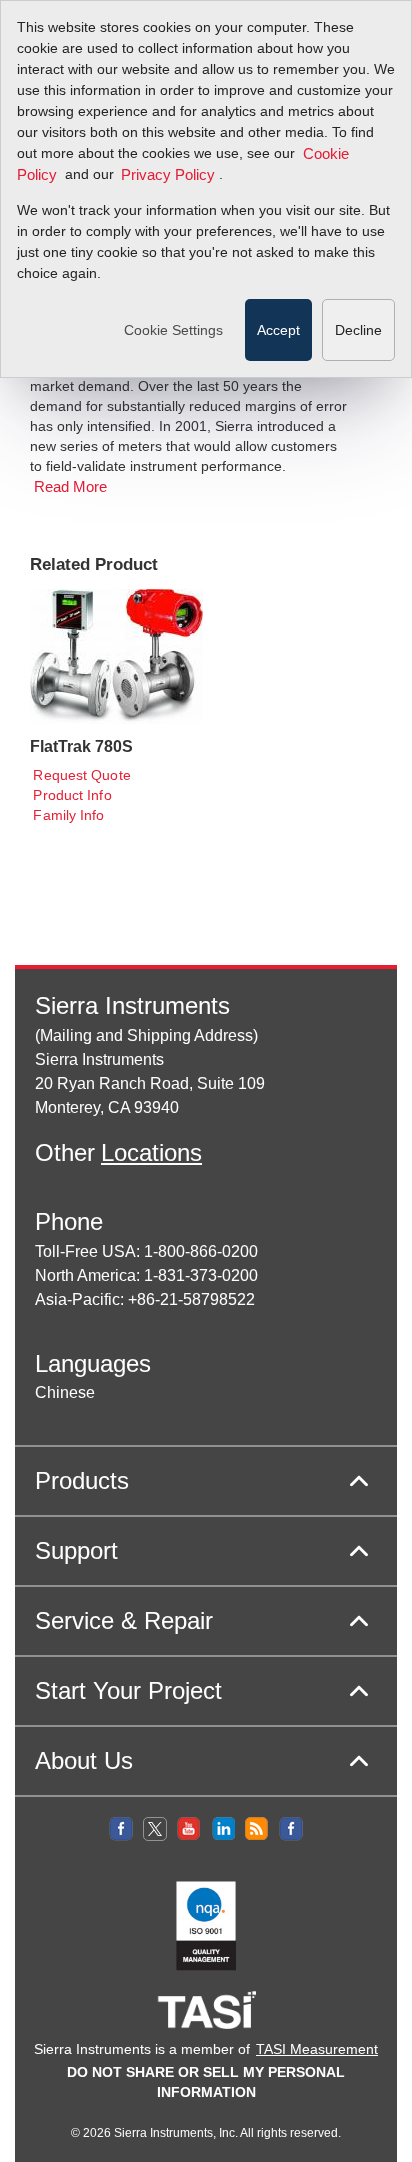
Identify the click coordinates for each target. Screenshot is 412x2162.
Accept (278, 330)
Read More (71, 488)
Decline (358, 330)
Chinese (65, 1392)
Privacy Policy (168, 175)
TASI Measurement (317, 2049)
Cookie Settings (173, 330)
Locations (151, 1152)
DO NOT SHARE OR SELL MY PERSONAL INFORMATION (206, 2082)
